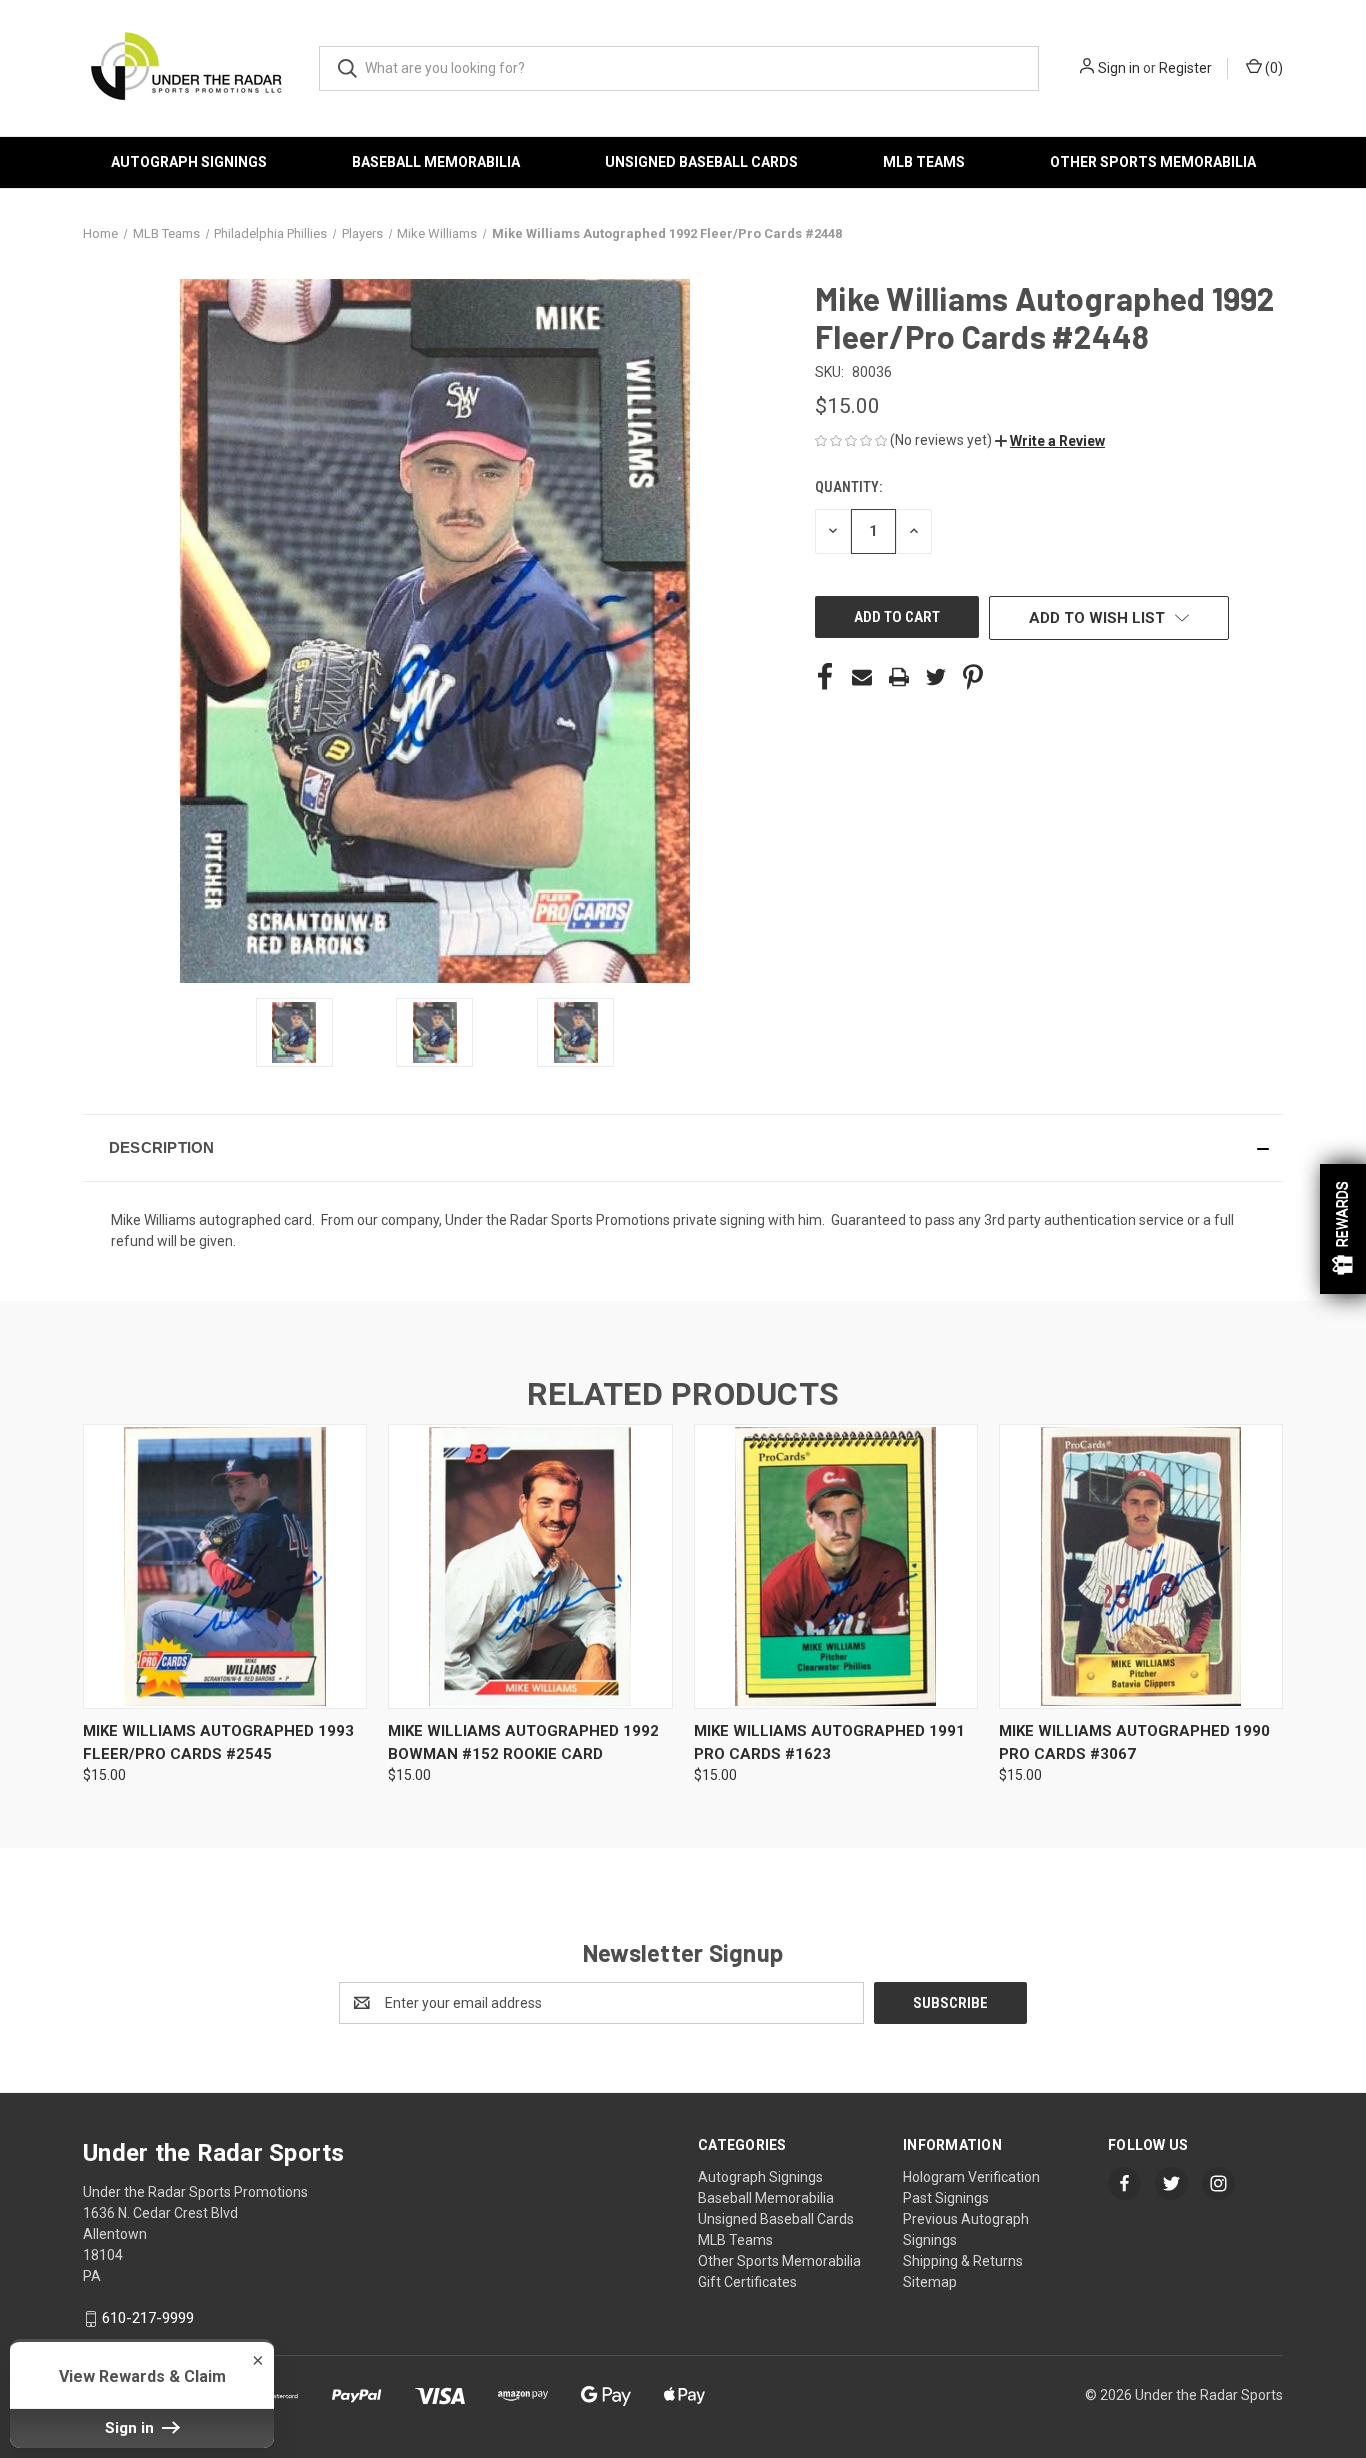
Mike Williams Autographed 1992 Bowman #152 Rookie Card (523, 1742)
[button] (1050, 441)
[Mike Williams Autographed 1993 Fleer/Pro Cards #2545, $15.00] (225, 1566)
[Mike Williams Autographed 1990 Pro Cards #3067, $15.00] (1141, 1566)
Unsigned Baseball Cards (701, 162)
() (1272, 68)
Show (1343, 1229)
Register (1185, 68)
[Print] (899, 677)
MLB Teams (924, 162)
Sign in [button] (131, 2428)
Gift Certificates (747, 2282)
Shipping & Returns (963, 2261)
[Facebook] (825, 677)
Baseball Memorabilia (436, 162)
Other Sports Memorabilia (1153, 162)
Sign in (1119, 68)
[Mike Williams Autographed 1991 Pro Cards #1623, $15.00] (836, 1566)
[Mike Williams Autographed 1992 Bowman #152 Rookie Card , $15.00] (530, 1566)
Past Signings (946, 2198)
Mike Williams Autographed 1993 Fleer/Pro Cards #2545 (218, 1742)
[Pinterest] (973, 677)
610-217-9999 (148, 2318)
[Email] (862, 677)
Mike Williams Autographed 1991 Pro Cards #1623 (829, 1742)
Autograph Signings (189, 162)
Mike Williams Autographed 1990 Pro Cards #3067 (1134, 1742)
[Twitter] (936, 677)
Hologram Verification (971, 2177)
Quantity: (848, 487)
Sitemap (930, 2282)
